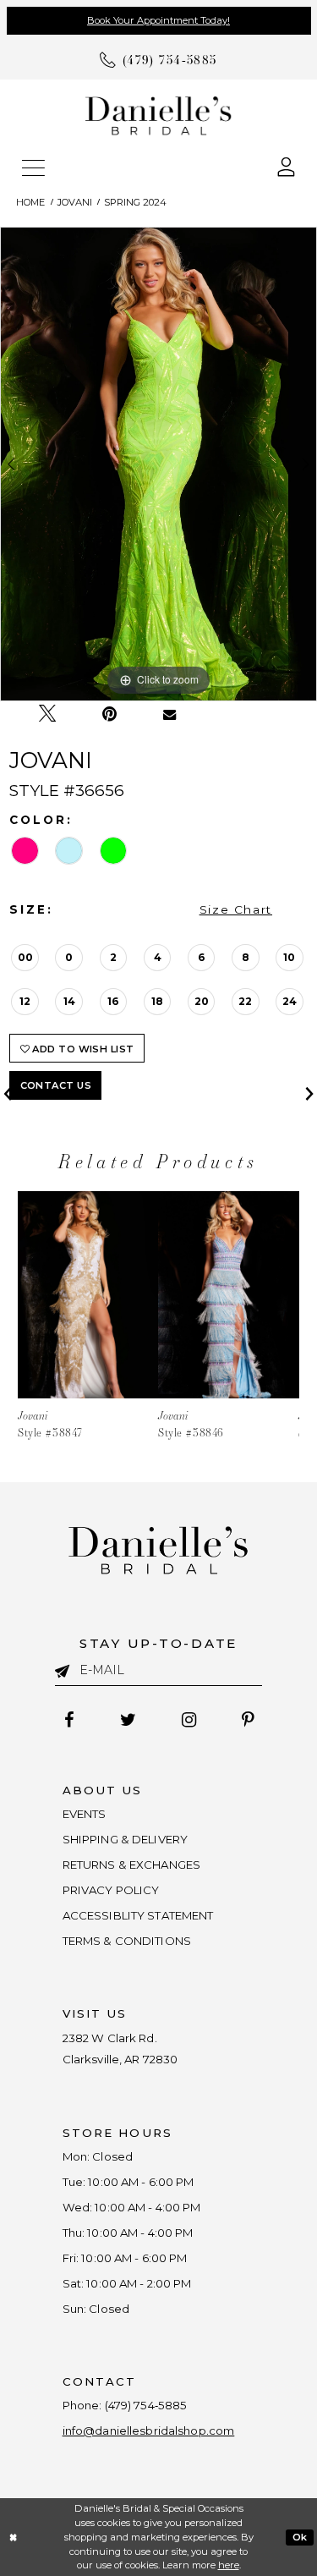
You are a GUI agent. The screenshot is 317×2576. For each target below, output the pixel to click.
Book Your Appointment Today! (158, 20)
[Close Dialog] (14, 2538)
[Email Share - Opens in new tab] (169, 714)
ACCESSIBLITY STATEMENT (138, 1915)
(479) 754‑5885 (146, 2405)
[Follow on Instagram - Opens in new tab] (189, 1720)
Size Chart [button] (236, 909)
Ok (300, 2536)
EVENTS (85, 1814)
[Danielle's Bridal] (158, 115)
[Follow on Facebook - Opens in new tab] (69, 1720)
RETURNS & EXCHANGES (132, 1865)
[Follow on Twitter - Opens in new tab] (128, 1720)
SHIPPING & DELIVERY (126, 1839)
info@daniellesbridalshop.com (149, 2430)
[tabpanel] (158, 464)
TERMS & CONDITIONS (127, 1941)
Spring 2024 (135, 202)
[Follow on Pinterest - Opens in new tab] (247, 1720)
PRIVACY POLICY (111, 1890)
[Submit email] (68, 1669)
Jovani (75, 202)
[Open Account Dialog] (287, 165)
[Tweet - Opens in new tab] (47, 714)
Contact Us (56, 1085)
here (229, 2565)
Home (30, 202)
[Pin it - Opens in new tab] (109, 714)
